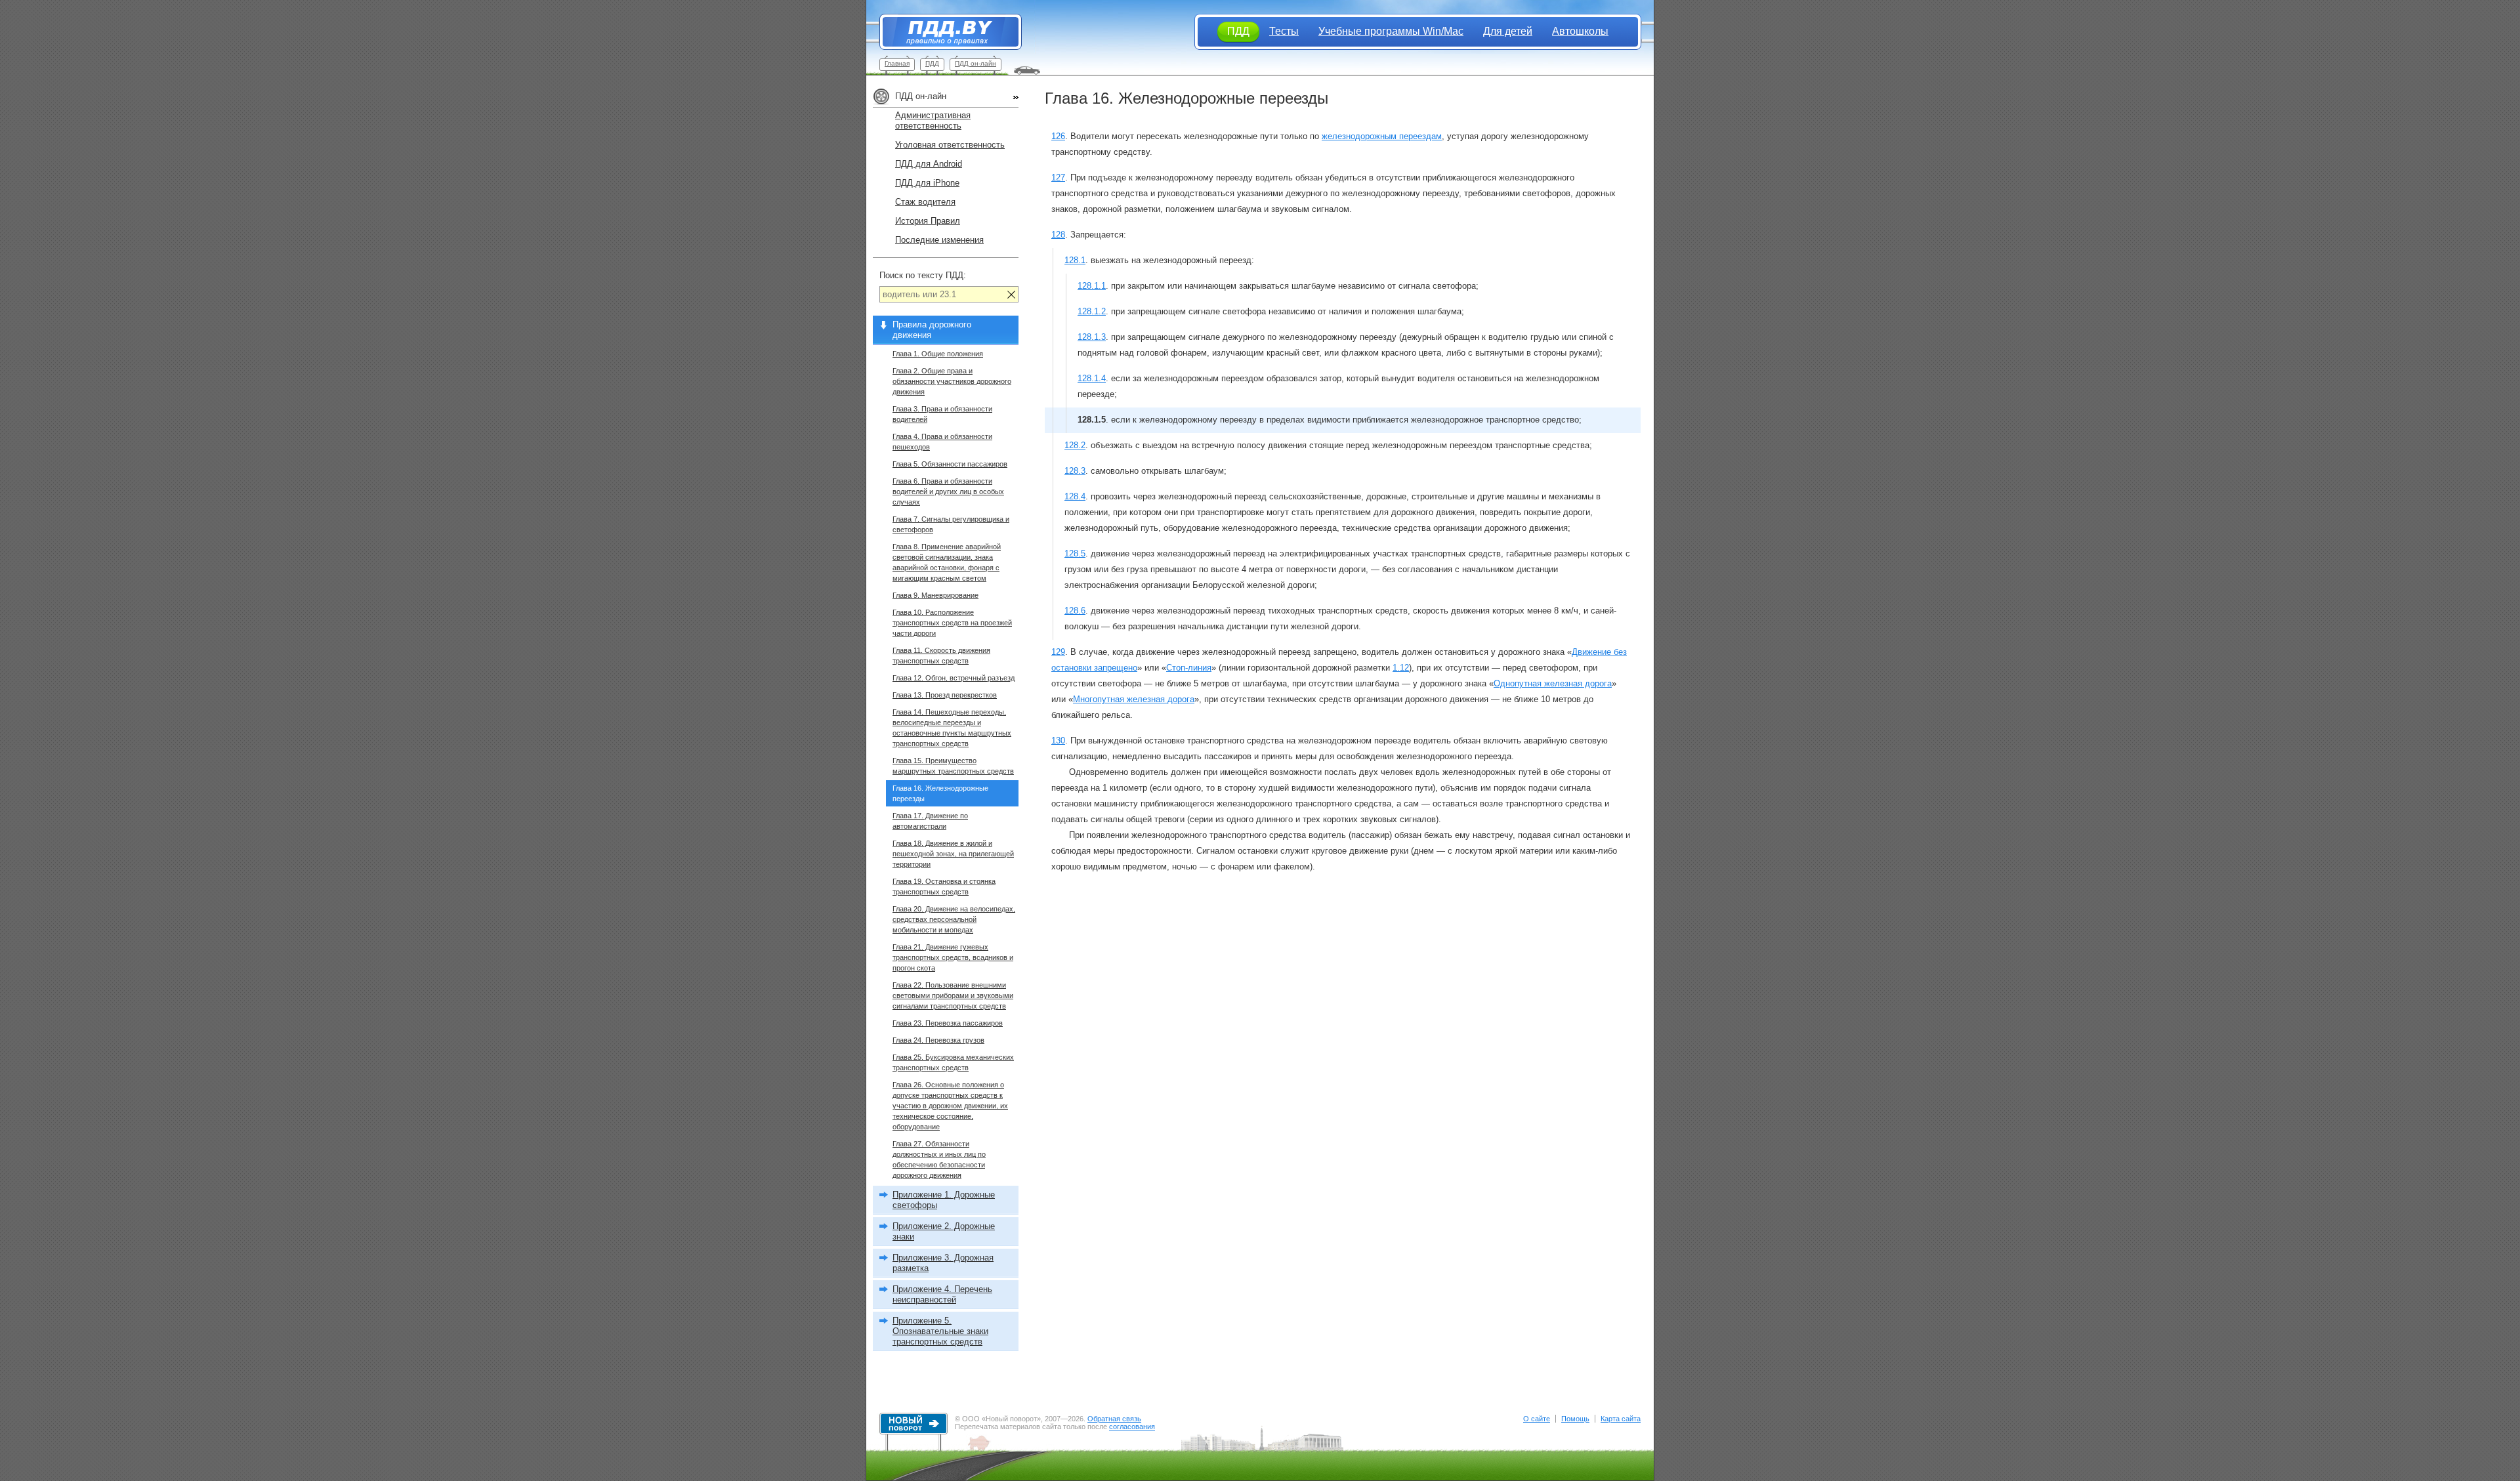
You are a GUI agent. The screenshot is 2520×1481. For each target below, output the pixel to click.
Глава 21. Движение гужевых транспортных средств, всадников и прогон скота (953, 957)
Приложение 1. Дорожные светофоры (944, 1200)
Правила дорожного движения (932, 330)
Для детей (1508, 31)
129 (1058, 652)
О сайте (1537, 1419)
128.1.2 (1092, 311)
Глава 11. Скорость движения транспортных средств (941, 656)
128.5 (1075, 553)
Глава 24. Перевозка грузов (938, 1040)
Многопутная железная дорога (1134, 699)
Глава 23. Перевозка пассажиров (948, 1023)
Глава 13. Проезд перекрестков (945, 695)
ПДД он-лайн (976, 63)
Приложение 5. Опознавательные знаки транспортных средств (940, 1331)
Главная (897, 63)
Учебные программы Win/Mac (1391, 31)
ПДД (932, 63)
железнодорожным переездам (1382, 136)
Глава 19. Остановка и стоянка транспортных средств (944, 887)
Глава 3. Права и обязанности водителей (942, 414)
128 (1058, 235)
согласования (1132, 1427)
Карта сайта (1621, 1419)
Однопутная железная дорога (1553, 683)
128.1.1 (1092, 286)
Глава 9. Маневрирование (935, 595)
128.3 (1075, 471)
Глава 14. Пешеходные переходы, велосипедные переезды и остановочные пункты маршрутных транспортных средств (952, 728)
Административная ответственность (933, 120)
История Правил (928, 221)
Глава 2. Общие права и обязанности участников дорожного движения (952, 381)
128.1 (1075, 260)
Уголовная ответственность (950, 145)
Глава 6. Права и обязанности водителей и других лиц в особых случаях (948, 491)
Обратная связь (1114, 1419)
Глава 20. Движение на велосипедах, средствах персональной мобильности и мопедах (954, 919)
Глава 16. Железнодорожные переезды (940, 793)
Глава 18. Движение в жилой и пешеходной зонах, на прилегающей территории (953, 854)
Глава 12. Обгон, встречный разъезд (954, 678)
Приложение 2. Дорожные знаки (944, 1231)
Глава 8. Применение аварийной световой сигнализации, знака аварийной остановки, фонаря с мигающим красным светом (947, 562)
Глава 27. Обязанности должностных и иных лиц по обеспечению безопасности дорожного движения (939, 1159)
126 (1058, 136)
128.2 (1075, 445)
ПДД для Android (929, 164)
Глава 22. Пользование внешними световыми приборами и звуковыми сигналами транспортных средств (953, 995)
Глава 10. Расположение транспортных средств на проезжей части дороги (952, 623)
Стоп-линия (1189, 668)
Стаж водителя (925, 202)
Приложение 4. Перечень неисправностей (942, 1294)
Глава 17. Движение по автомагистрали (930, 821)
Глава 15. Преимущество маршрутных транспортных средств (953, 766)
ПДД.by (944, 32)
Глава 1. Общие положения (938, 354)
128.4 (1075, 496)
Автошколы (1580, 31)
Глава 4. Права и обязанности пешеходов (942, 442)
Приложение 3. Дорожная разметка (943, 1263)
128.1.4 (1092, 378)
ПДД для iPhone (927, 183)
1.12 (1401, 668)
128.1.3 (1092, 337)
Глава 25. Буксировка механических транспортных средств (953, 1062)
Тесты (1284, 31)
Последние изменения (939, 240)
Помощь (1575, 1419)
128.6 (1075, 611)
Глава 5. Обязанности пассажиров (950, 464)
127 (1058, 177)
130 (1058, 740)
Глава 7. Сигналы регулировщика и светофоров (951, 524)
